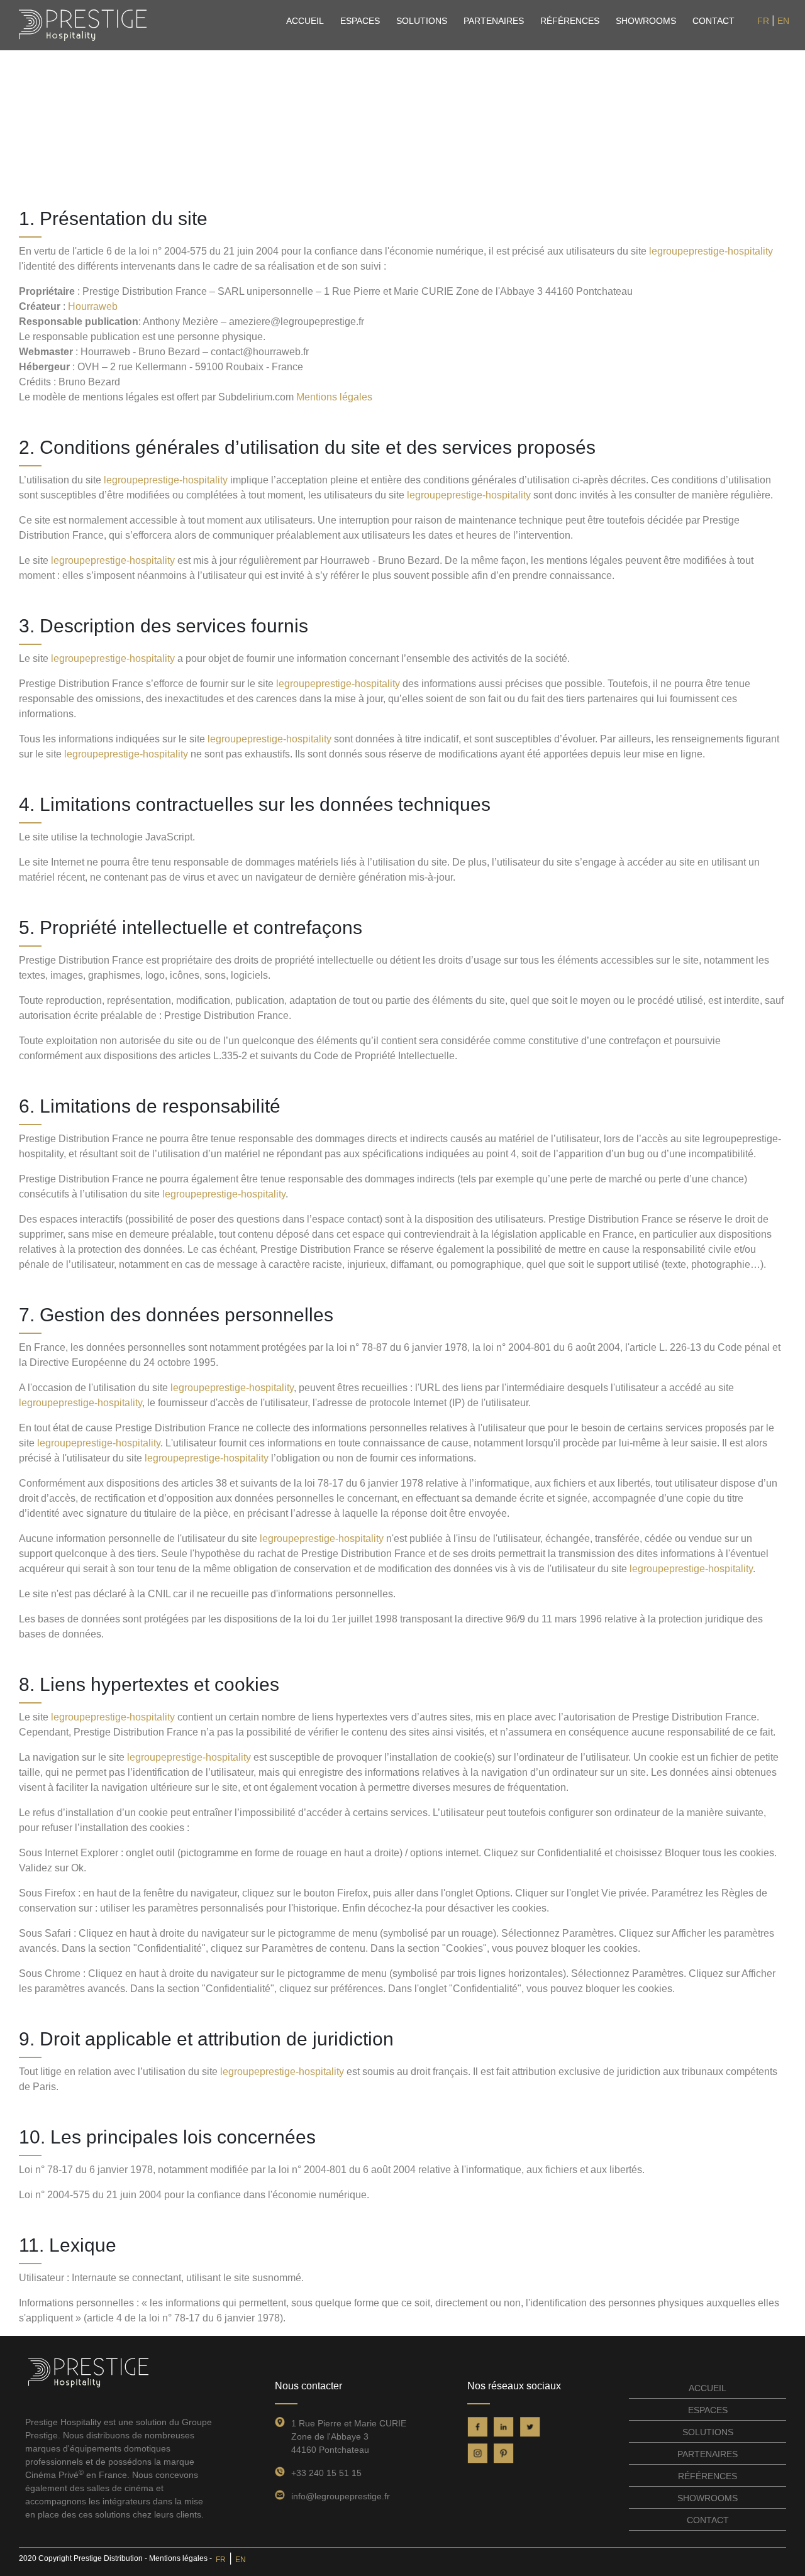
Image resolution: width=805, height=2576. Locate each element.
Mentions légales (334, 397)
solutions (422, 21)
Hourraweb (93, 306)
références (570, 21)
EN (783, 21)
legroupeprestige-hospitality (711, 251)
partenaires (494, 21)
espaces (360, 21)
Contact (713, 21)
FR (763, 21)
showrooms (646, 21)
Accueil (305, 21)
